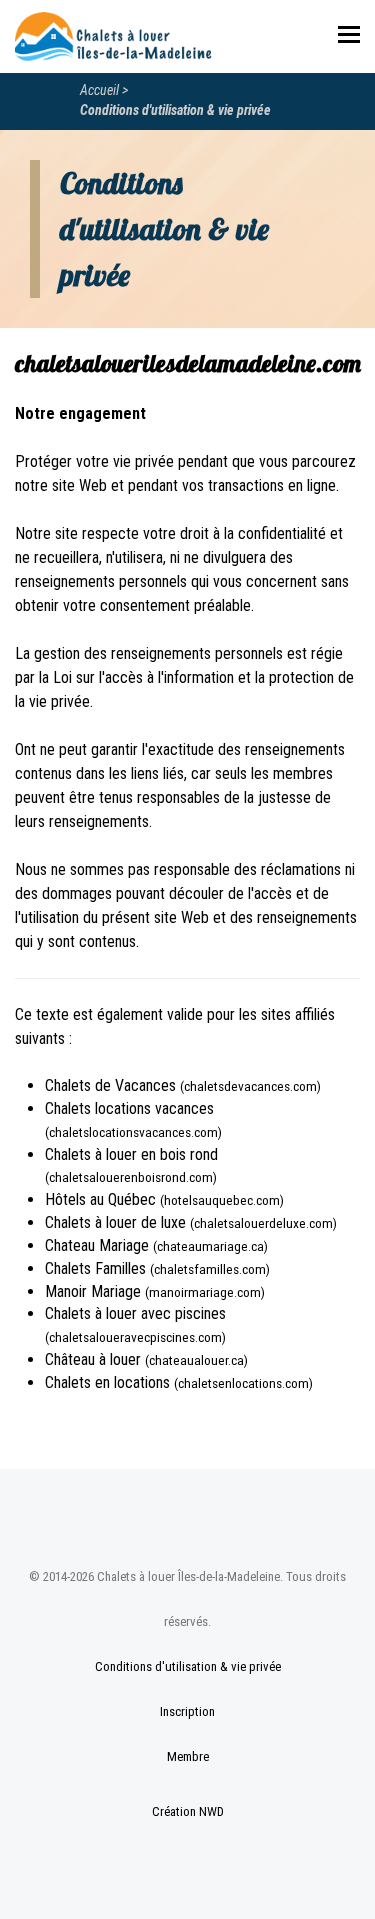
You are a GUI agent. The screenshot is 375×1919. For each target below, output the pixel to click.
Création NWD (188, 1811)
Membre (188, 1756)
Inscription (187, 1711)
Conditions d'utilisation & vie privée (175, 110)
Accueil (99, 90)
